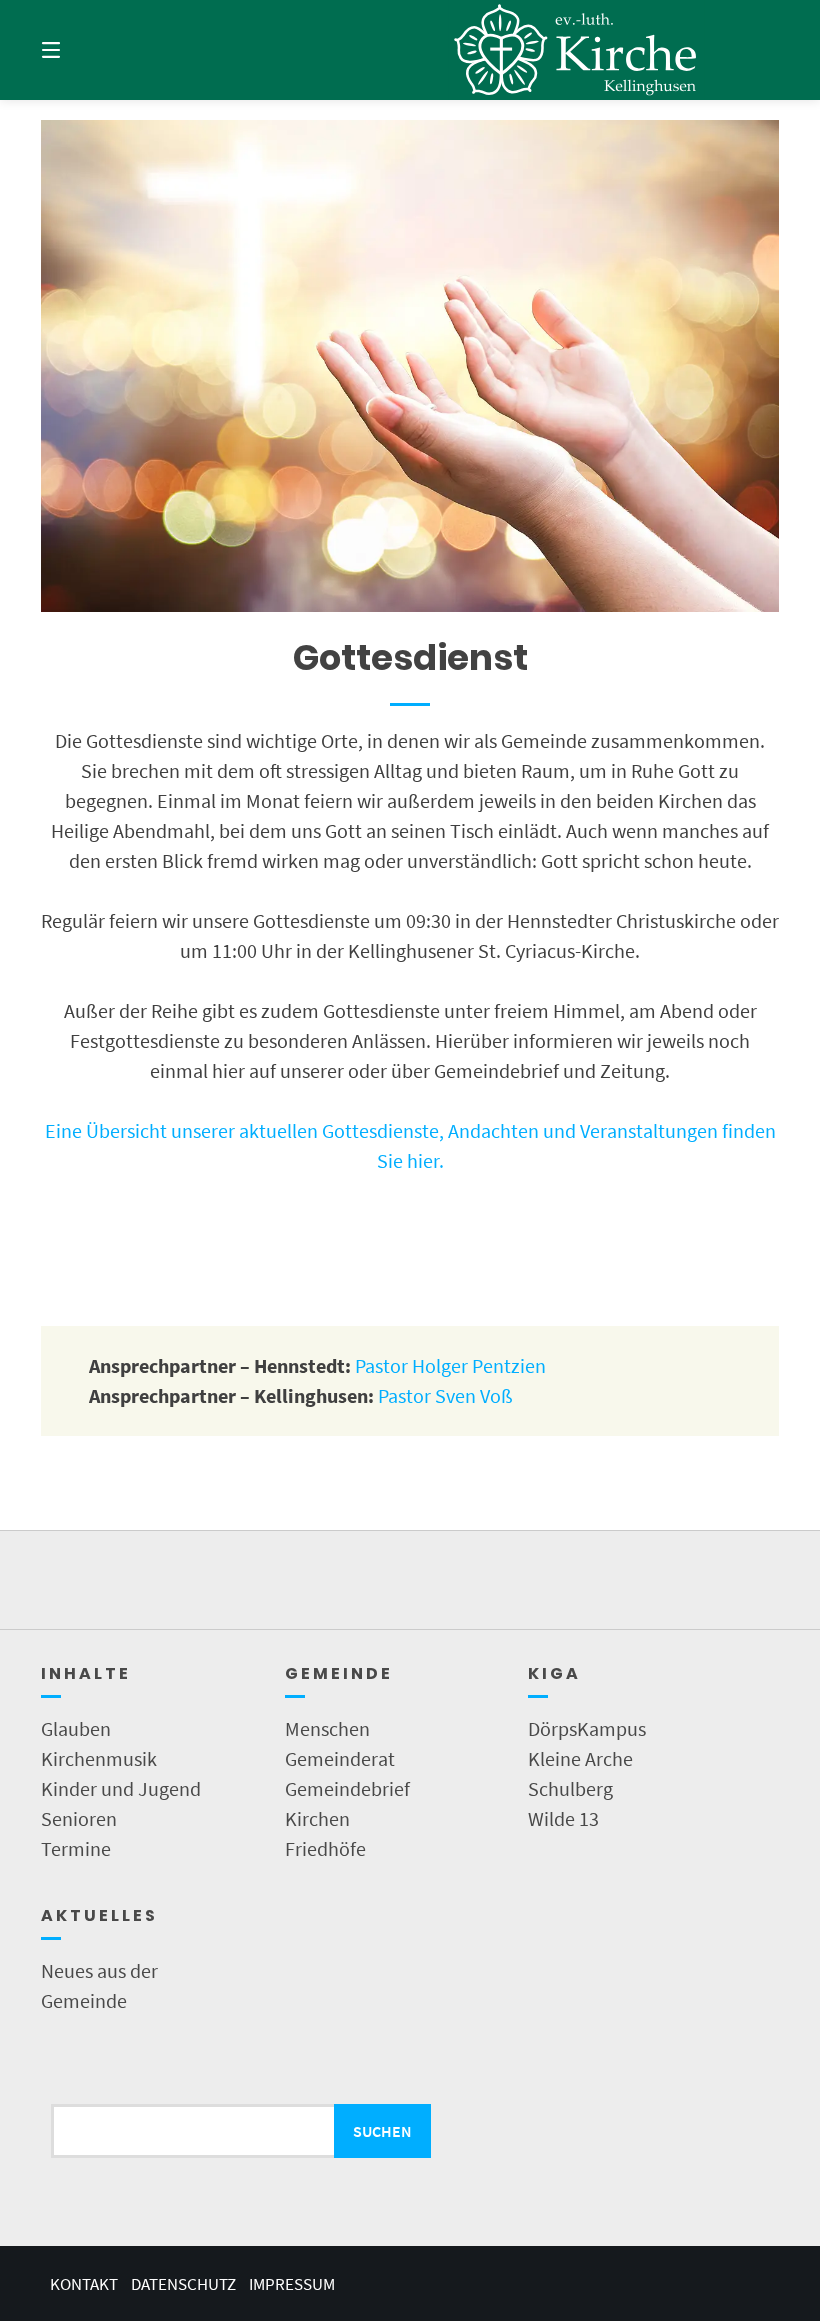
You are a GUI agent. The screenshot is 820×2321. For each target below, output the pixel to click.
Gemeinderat (340, 1758)
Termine (76, 1848)
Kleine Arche (580, 1758)
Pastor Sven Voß (445, 1395)
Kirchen (317, 1818)
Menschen (327, 1728)
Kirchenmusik (99, 1758)
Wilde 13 (563, 1818)
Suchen (382, 2131)
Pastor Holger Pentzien (450, 1365)
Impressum (292, 2284)
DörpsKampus (587, 1728)
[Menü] (86, 50)
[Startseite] (576, 50)
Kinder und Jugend (121, 1788)
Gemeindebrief (347, 1788)
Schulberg (570, 1788)
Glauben (76, 1728)
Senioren (79, 1818)
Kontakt (84, 2284)
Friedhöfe (325, 1848)
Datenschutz (183, 2284)
